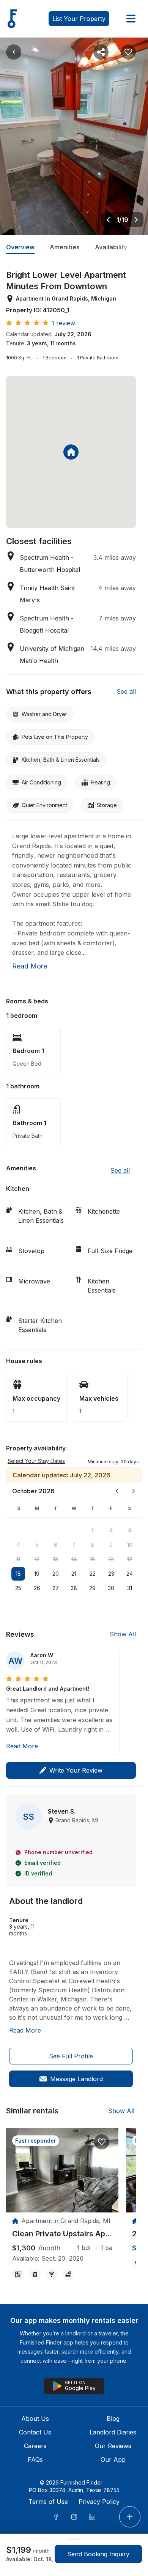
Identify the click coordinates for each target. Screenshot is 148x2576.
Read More (22, 1746)
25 (18, 1588)
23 (111, 1574)
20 (56, 1574)
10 (130, 1545)
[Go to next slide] (136, 220)
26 (37, 1588)
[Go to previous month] (117, 1491)
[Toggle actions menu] (130, 2517)
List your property (79, 19)
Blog (113, 2419)
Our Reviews (113, 2446)
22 (93, 1574)
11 (18, 1559)
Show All (123, 1634)
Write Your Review (76, 1770)
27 (56, 1588)
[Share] (101, 52)
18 (18, 1574)
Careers (35, 2446)
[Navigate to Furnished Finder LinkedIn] (92, 2517)
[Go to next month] (134, 1491)
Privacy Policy (99, 2502)
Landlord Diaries (113, 2432)
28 (74, 1588)
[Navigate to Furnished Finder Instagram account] (74, 2517)
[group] (62, 2234)
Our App (113, 2459)
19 (37, 1574)
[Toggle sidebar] (131, 19)
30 (111, 1588)
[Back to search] (14, 52)
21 (74, 1574)
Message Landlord (76, 2079)
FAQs (35, 2459)
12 (37, 1559)
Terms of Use (48, 2502)
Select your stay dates (36, 1461)
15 (92, 1559)
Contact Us (35, 2432)
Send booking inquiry (98, 2554)
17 (130, 1559)
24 (130, 1574)
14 (74, 1559)
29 (92, 1588)
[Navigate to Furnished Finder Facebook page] (56, 2517)
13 (56, 1559)
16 (111, 1559)
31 (130, 1588)
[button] (113, 1461)
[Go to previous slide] (108, 220)
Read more (30, 966)
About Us (35, 2419)
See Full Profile (71, 2056)
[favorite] (102, 2142)
